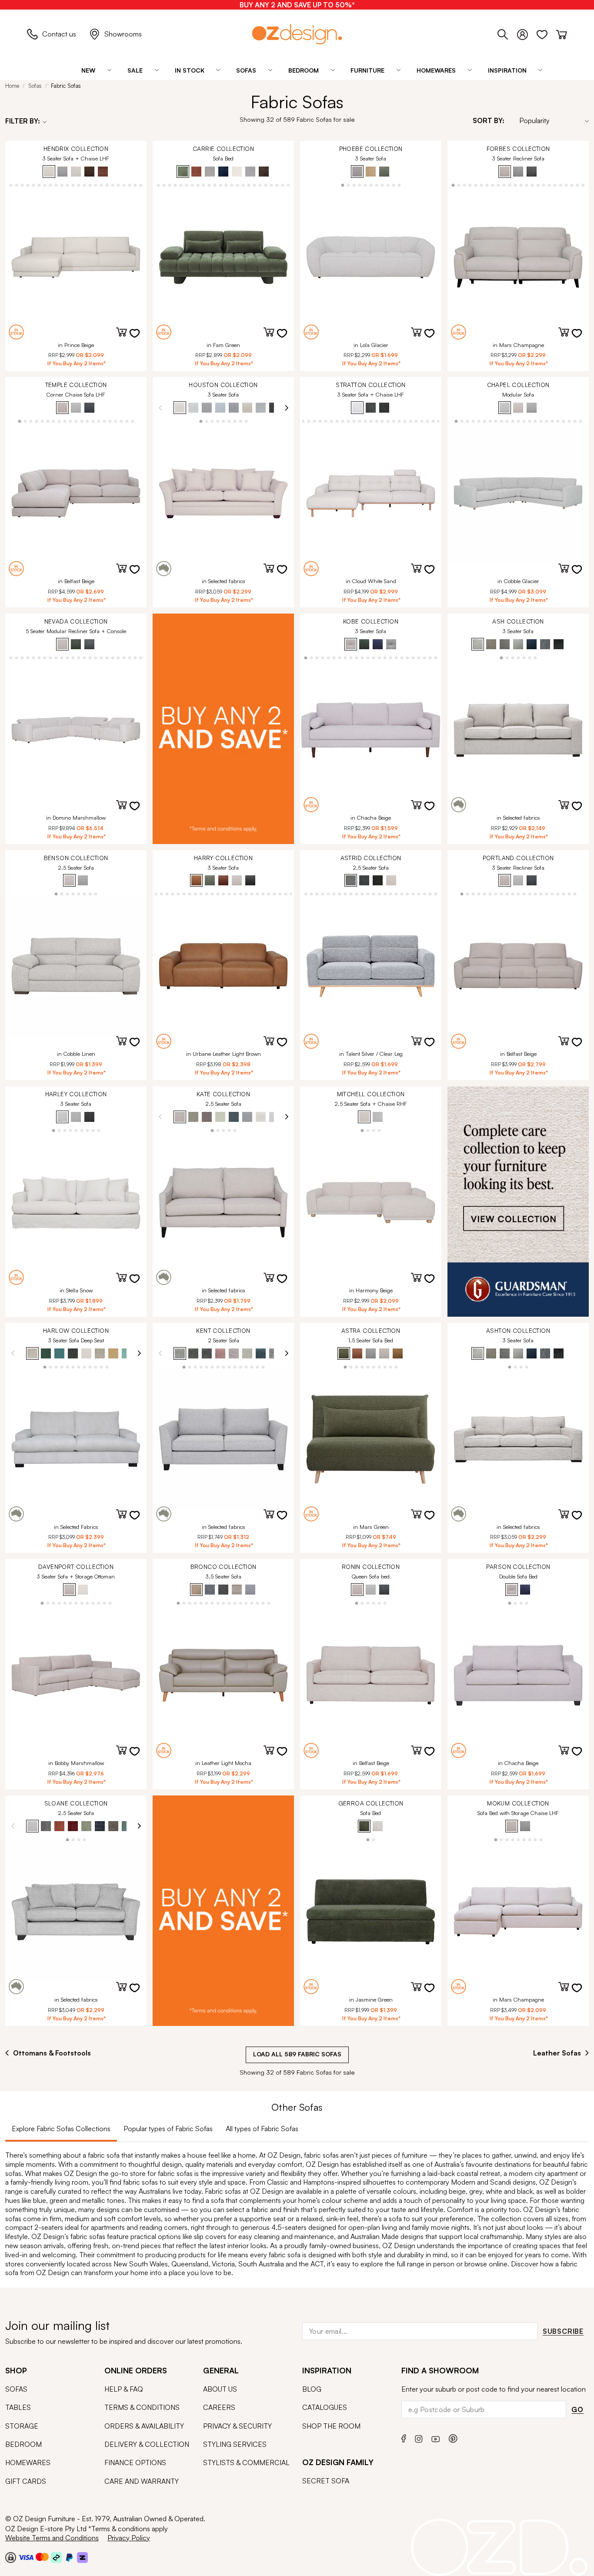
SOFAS (16, 2389)
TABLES (18, 2407)
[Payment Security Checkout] (11, 2557)
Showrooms (123, 34)
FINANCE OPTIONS (135, 2463)
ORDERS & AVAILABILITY (144, 2426)
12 (28, 185)
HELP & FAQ (124, 2389)
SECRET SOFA (326, 2481)
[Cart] (562, 33)
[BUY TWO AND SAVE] (223, 729)
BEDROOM (23, 2444)
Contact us (59, 34)
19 (68, 185)
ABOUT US (220, 2389)
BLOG (312, 2389)
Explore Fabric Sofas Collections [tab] (61, 2129)
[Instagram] (419, 2438)
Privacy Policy (129, 2538)
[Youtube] (436, 2438)
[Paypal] (69, 2557)
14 (39, 185)
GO (577, 2409)
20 (73, 185)
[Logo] (297, 34)
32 (141, 185)
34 (141, 657)
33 (135, 657)
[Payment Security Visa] (26, 2557)
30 (130, 185)
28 (118, 185)
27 (113, 185)
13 (34, 185)
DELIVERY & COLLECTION (147, 2444)
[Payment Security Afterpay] (56, 2557)
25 (102, 185)
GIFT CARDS (26, 2481)
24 (96, 185)
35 (436, 893)
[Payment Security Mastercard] (42, 2557)
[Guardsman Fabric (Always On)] (518, 1201)
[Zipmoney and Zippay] (82, 2557)
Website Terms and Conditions (52, 2538)
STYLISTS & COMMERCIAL (246, 2463)
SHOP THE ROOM (331, 2426)
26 (107, 185)
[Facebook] (404, 2438)
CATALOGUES (325, 2407)
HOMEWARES (28, 2463)
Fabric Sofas (66, 86)
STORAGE (22, 2426)
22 (85, 185)
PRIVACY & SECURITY (237, 2426)
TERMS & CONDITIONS (142, 2407)
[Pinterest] (453, 2438)
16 (51, 185)
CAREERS (219, 2407)
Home (12, 86)
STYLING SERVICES (235, 2444)
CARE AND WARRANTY (142, 2481)
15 (45, 185)
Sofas (35, 86)
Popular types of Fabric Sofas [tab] (168, 2129)
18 (62, 185)
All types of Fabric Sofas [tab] (262, 2129)
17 (56, 185)
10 (17, 185)
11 (22, 185)
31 (135, 185)
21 (79, 185)
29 (124, 185)
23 (90, 185)
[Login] (527, 33)
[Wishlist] (546, 33)
